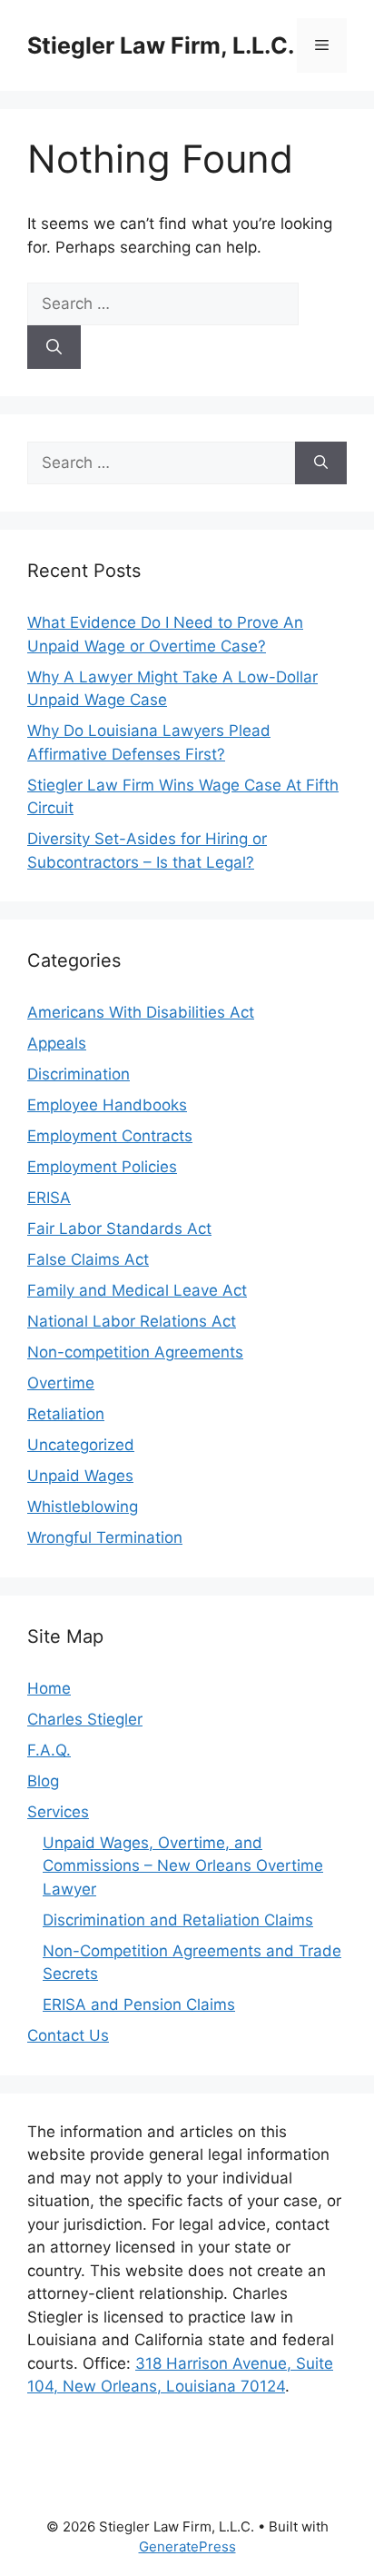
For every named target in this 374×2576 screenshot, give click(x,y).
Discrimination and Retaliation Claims (178, 1920)
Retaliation (66, 1414)
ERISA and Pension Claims (139, 2004)
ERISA (49, 1198)
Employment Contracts (110, 1136)
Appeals (57, 1043)
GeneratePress (187, 2546)
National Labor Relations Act (132, 1321)
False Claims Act (88, 1259)
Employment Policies (102, 1167)
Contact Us (68, 2035)
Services (58, 1812)
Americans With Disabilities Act (141, 1012)
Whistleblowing (83, 1507)
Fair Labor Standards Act (119, 1228)
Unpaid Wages (80, 1476)
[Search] (54, 347)
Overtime (61, 1383)
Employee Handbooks (107, 1105)
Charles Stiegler (85, 1719)
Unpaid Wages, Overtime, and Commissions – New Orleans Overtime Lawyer (183, 1866)
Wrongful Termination (105, 1537)
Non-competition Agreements (135, 1352)
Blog (43, 1781)
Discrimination (79, 1074)
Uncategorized (81, 1445)
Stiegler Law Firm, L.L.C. (161, 45)
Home (49, 1688)
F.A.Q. (49, 1750)
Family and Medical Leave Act (137, 1290)
